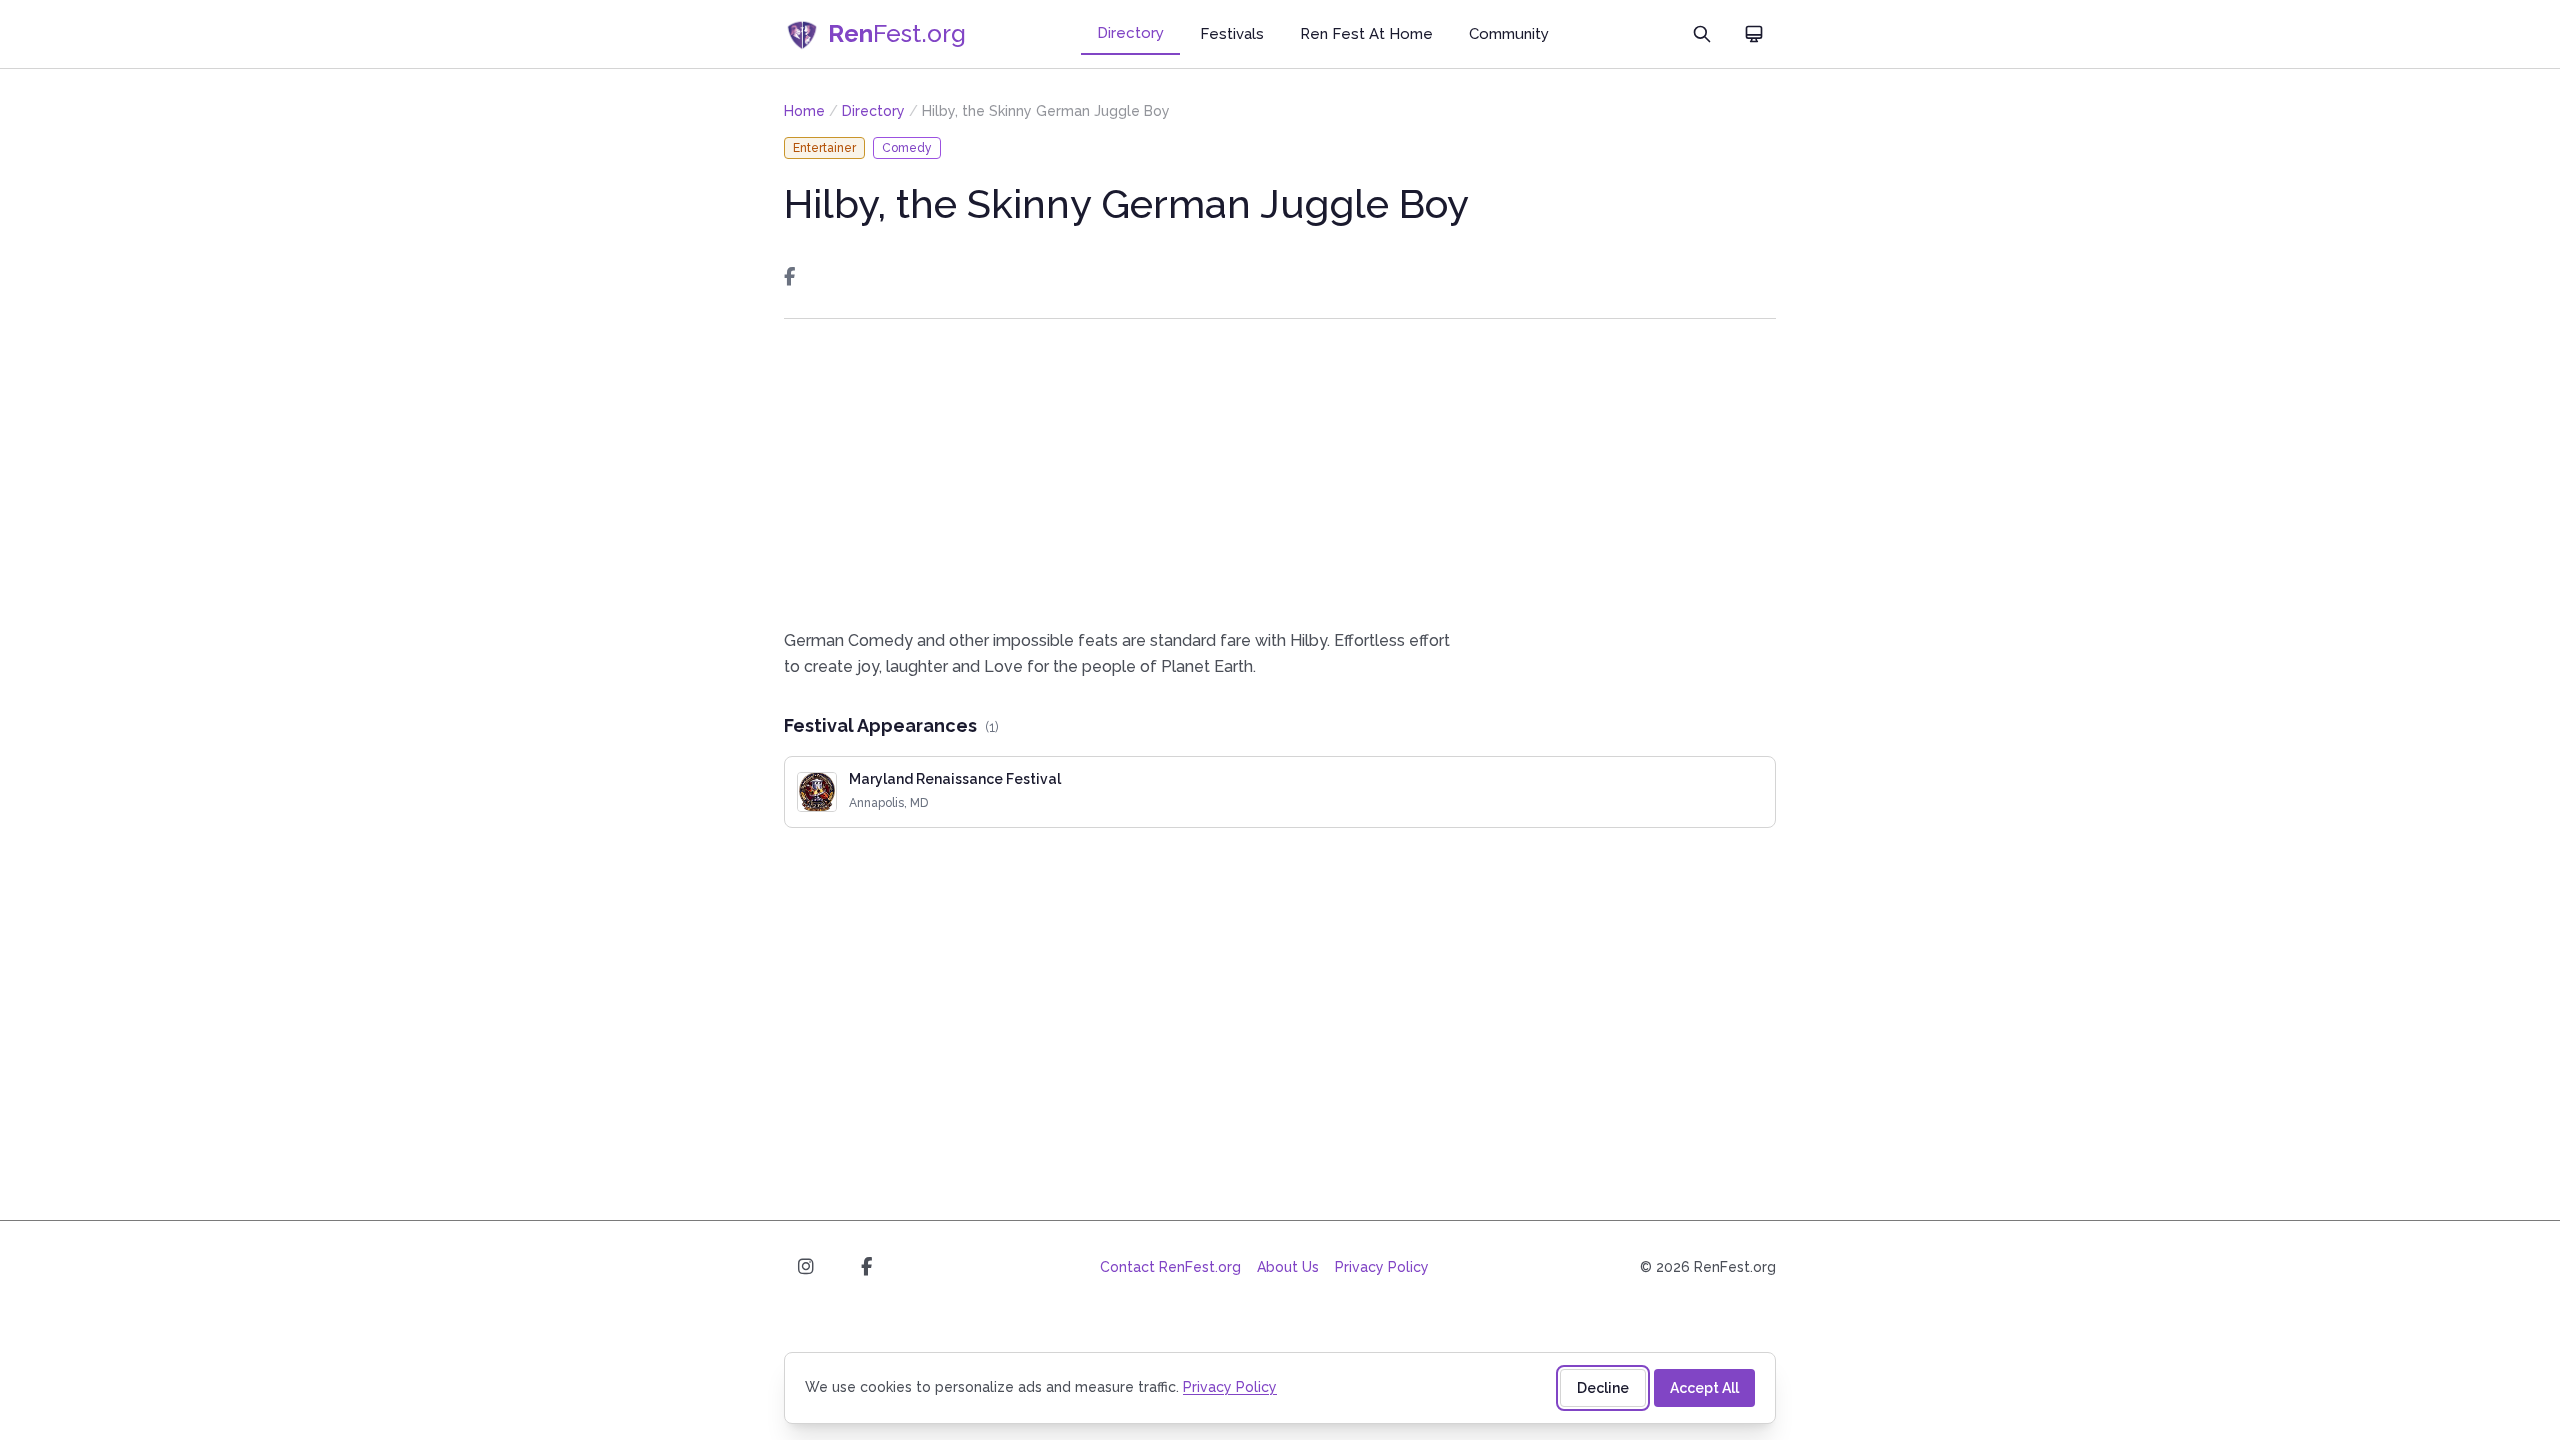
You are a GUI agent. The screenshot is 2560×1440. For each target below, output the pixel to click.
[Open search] (1702, 34)
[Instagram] (806, 1267)
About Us (1288, 1267)
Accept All (1704, 1388)
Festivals (1232, 34)
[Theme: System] (1754, 34)
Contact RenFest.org (1170, 1267)
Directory (1130, 33)
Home (804, 111)
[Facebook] (866, 1267)
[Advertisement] (1280, 473)
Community (1509, 34)
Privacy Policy (1382, 1267)
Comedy (907, 148)
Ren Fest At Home (1366, 34)
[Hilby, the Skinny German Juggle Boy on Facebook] (789, 277)
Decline (1603, 1388)
